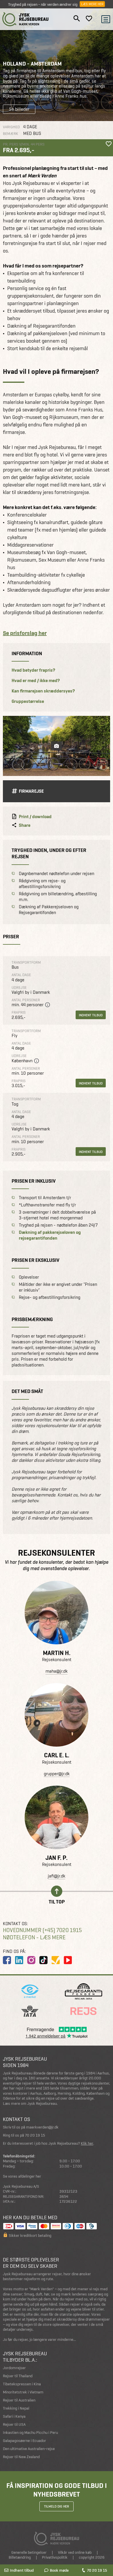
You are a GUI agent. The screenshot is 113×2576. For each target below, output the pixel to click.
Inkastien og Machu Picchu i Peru (30, 2433)
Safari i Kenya (14, 2416)
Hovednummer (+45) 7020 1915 (42, 1930)
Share (25, 825)
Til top (57, 1901)
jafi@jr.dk (57, 1876)
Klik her (87, 2143)
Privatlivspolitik (55, 2557)
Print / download (35, 817)
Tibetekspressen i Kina (22, 2384)
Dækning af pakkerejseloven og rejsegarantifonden (50, 1235)
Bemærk (11, 134)
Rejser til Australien (19, 2400)
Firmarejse (31, 791)
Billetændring (20, 2557)
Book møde (59, 2570)
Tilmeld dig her (57, 2506)
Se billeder (19, 109)
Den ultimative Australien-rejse (29, 2449)
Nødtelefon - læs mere (34, 1937)
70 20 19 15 (97, 2570)
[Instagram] (31, 1960)
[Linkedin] (19, 1960)
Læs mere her (92, 4)
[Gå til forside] (25, 19)
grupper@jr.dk (57, 1774)
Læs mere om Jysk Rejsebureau (30, 2104)
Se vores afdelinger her (22, 2176)
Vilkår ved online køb (75, 2552)
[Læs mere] (57, 1613)
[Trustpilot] (56, 1960)
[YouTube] (68, 1960)
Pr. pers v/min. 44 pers (24, 144)
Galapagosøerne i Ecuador (24, 2441)
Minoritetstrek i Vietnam (23, 2392)
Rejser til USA (14, 2424)
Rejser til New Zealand (21, 2457)
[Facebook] (7, 1960)
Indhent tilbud (91, 1015)
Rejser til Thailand (18, 2376)
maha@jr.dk (57, 1671)
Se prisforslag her (25, 633)
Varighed (11, 127)
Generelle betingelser (29, 2552)
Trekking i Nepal (16, 2408)
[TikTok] (43, 1960)
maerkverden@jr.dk (42, 2127)
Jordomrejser (14, 2368)
